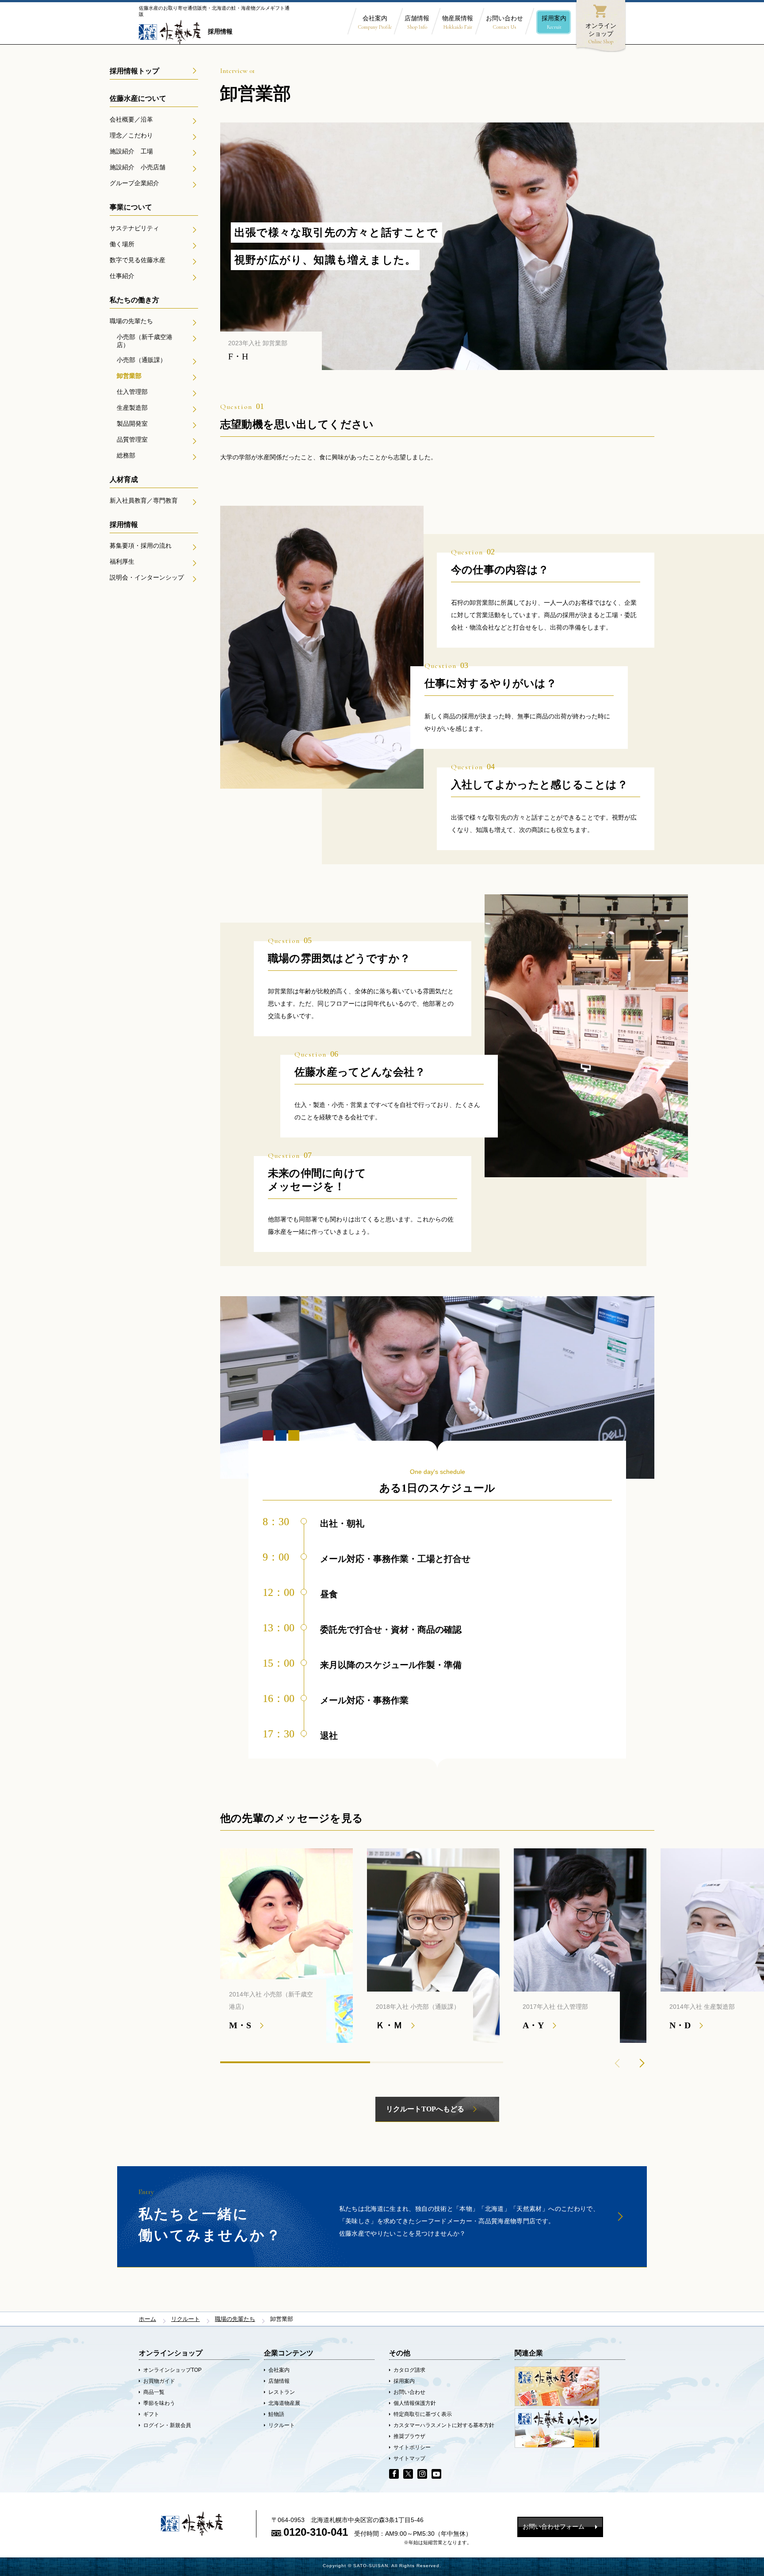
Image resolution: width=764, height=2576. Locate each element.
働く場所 (122, 244)
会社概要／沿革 (131, 119)
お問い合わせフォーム (554, 2526)
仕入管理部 (132, 392)
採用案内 (554, 22)
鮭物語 (276, 2414)
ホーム (147, 2319)
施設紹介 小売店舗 (138, 167)
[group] (286, 1946)
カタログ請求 (409, 2370)
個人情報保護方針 (415, 2403)
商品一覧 (154, 2392)
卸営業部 (129, 376)
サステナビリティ (134, 228)
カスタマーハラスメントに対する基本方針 (444, 2425)
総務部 (126, 455)
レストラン (282, 2392)
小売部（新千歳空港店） (145, 341)
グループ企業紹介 (134, 183)
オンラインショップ (601, 24)
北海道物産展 (284, 2403)
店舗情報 (417, 22)
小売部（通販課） (141, 360)
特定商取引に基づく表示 (423, 2414)
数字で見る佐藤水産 (138, 260)
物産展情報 (458, 22)
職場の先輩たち (131, 321)
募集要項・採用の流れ (141, 546)
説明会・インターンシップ (147, 577)
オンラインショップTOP (172, 2370)
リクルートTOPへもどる (425, 2109)
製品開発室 (132, 424)
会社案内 (375, 22)
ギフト (151, 2414)
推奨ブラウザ (409, 2436)
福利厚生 (122, 561)
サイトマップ (409, 2458)
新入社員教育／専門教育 (144, 500)
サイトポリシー (412, 2447)
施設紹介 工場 (131, 151)
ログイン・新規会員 (167, 2425)
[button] (642, 2063)
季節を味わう (159, 2403)
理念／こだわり (131, 135)
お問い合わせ (504, 22)
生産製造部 (132, 408)
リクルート (185, 2319)
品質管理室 (132, 439)
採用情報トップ (134, 71)
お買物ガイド (159, 2381)
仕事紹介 (122, 276)
